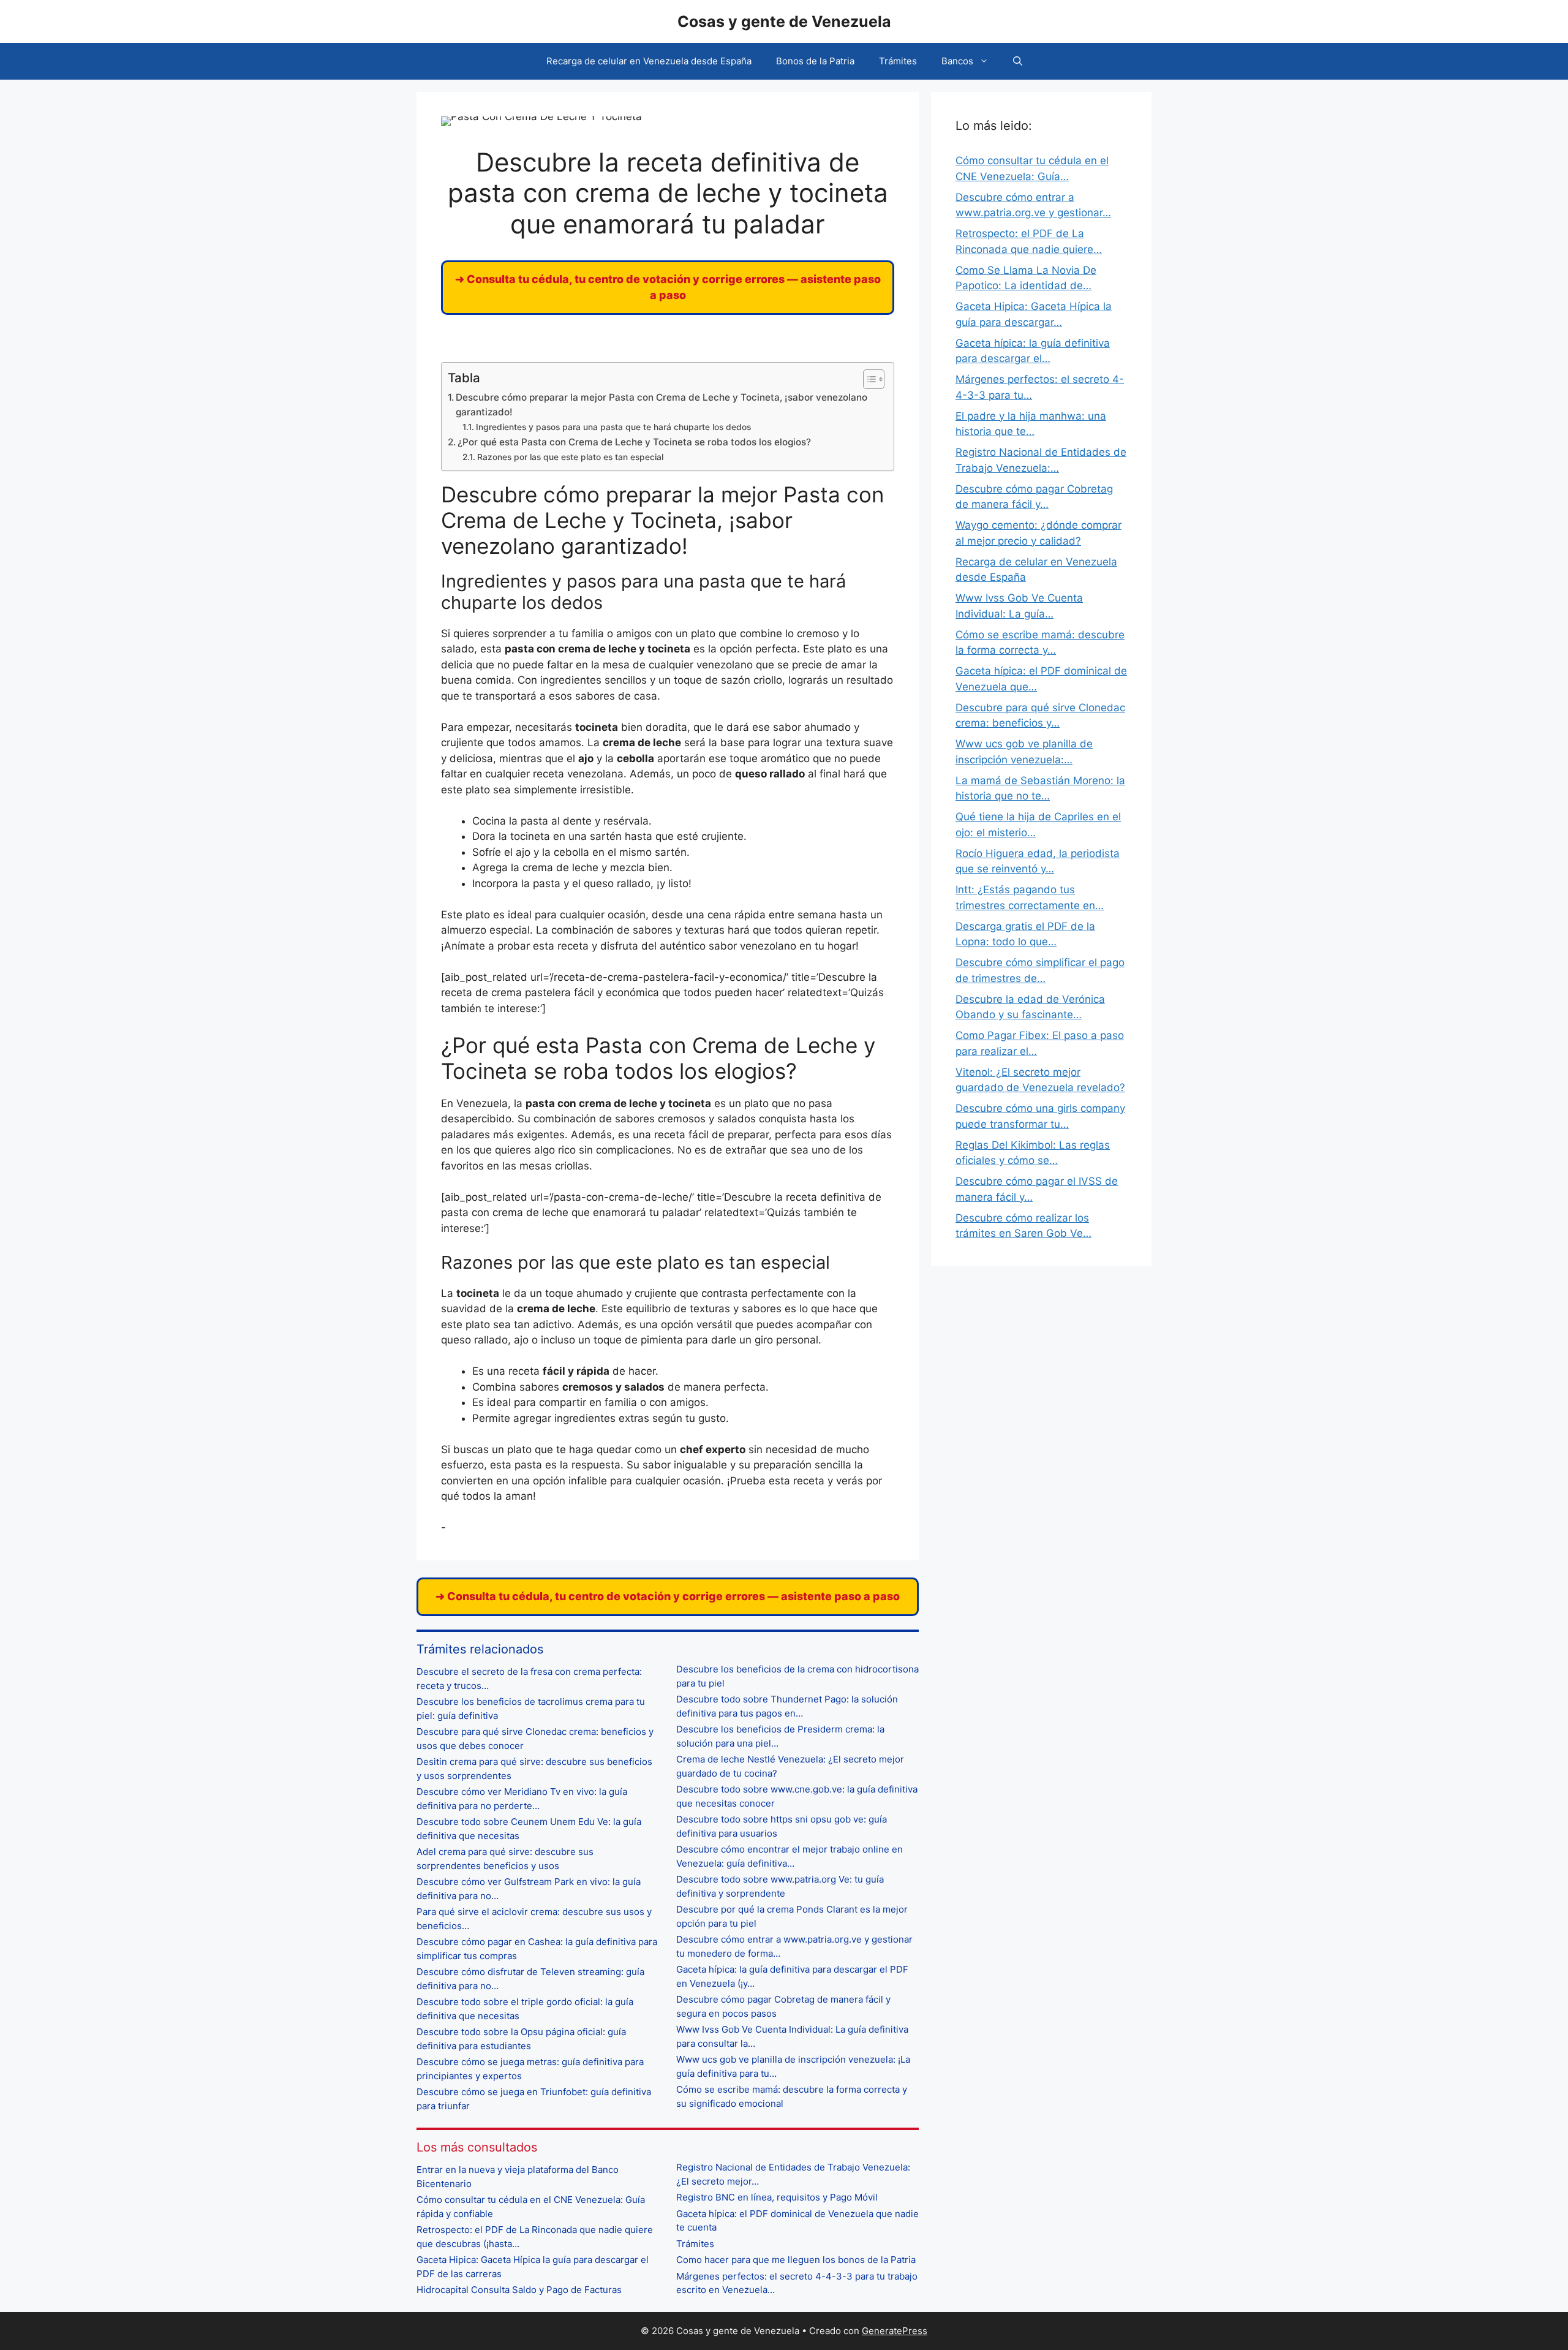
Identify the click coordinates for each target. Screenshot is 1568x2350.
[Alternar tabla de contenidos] (868, 379)
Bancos (957, 61)
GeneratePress (895, 2331)
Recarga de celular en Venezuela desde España (649, 61)
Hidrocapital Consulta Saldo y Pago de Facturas (519, 2290)
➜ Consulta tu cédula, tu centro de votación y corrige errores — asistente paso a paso (668, 1596)
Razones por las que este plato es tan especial (570, 457)
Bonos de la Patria (815, 61)
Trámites (898, 61)
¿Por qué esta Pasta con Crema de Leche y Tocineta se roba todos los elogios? (634, 442)
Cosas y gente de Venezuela (784, 21)
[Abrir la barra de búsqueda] (1018, 61)
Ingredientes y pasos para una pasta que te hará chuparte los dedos (613, 427)
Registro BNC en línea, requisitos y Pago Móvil (777, 2197)
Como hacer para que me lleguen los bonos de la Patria (796, 2260)
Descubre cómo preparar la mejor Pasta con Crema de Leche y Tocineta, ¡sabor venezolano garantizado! (661, 405)
